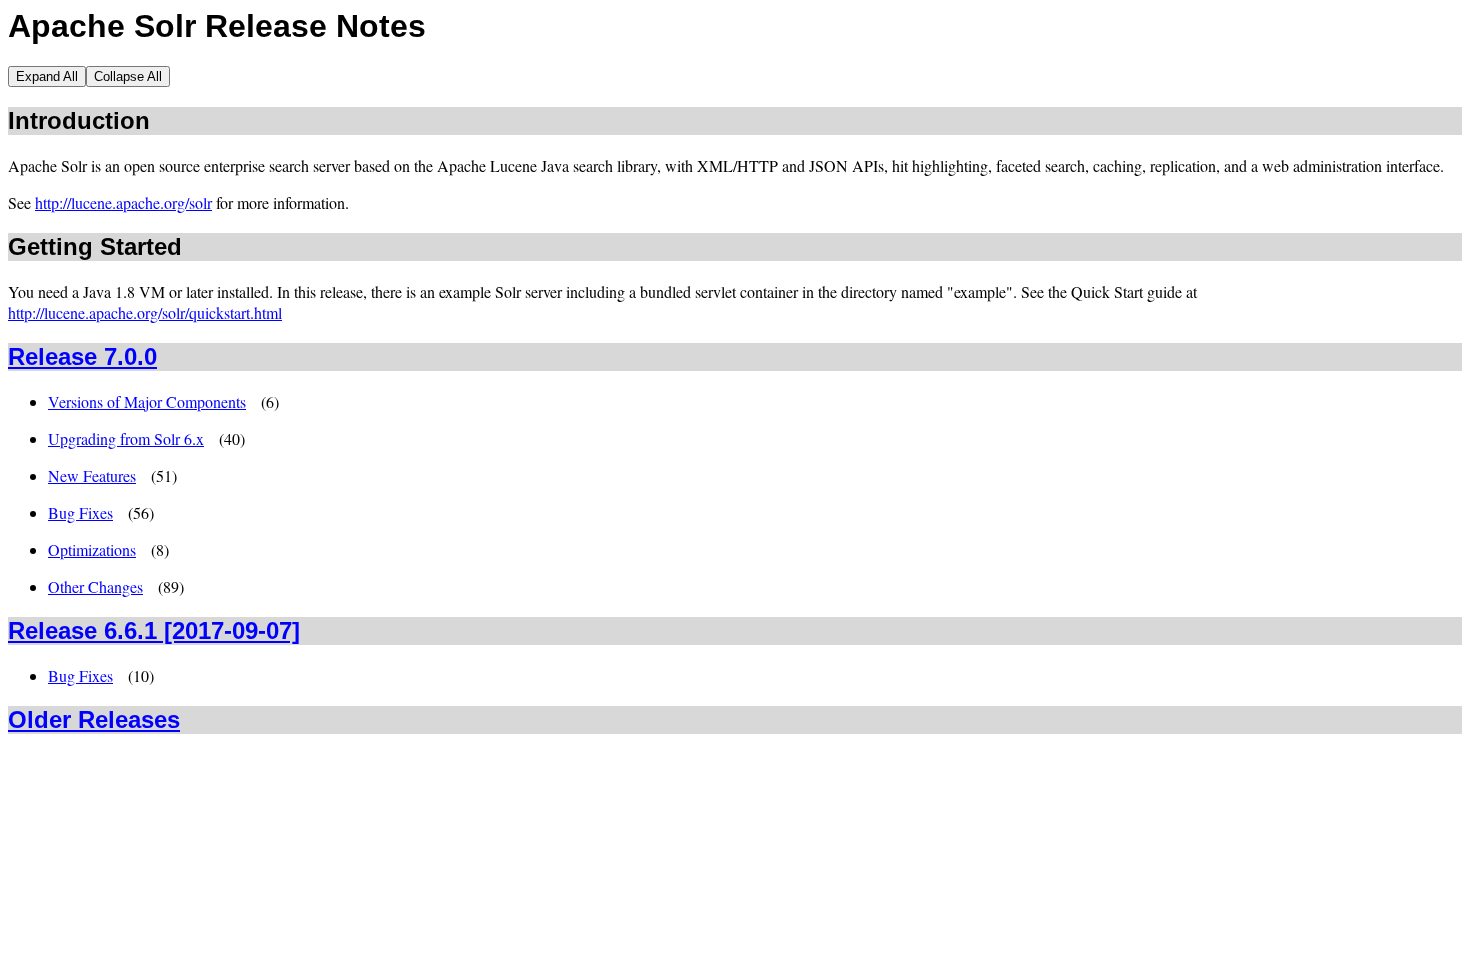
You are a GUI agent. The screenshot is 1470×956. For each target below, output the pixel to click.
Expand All (47, 76)
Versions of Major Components (147, 401)
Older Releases (94, 719)
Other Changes (95, 586)
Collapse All (128, 76)
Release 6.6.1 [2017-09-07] (154, 630)
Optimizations (92, 549)
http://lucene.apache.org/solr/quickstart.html (145, 312)
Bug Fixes (80, 512)
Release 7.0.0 (82, 356)
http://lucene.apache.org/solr (123, 202)
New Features (92, 475)
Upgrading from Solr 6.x (126, 438)
